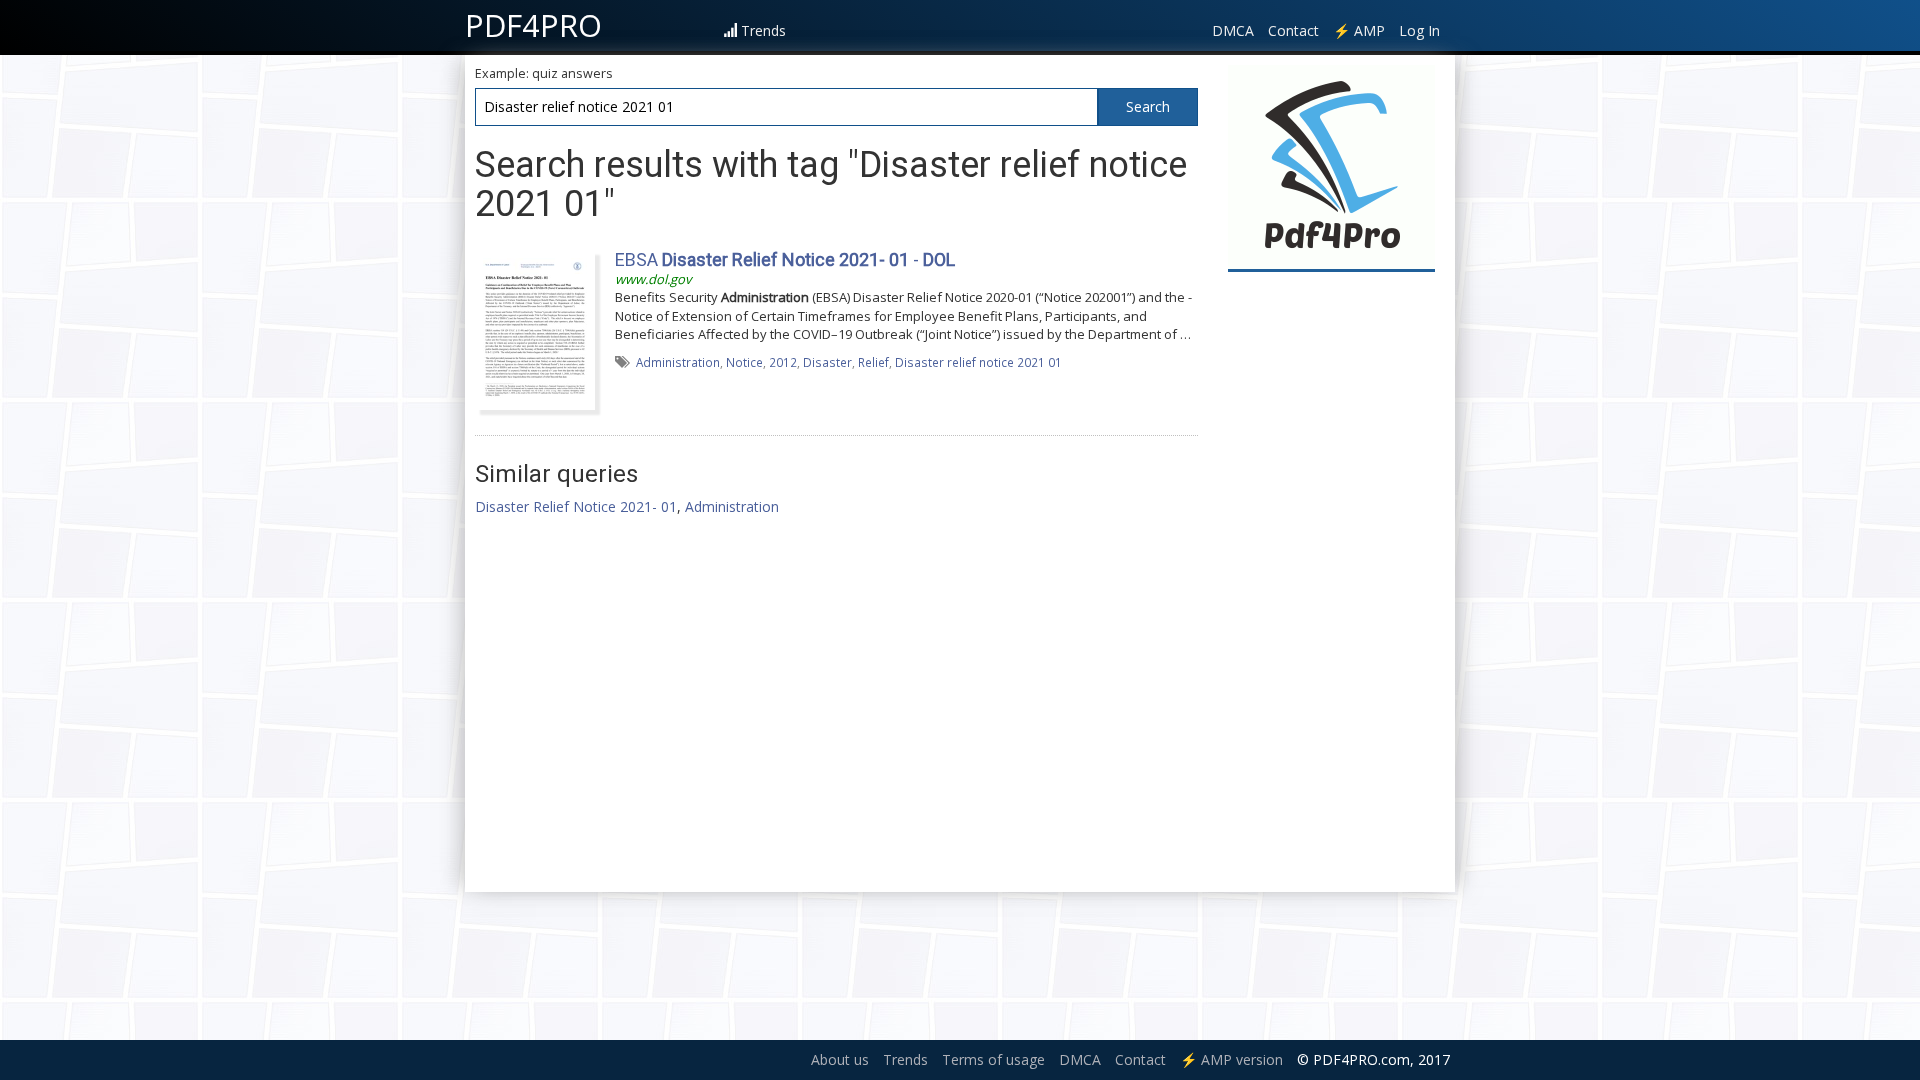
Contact (1293, 30)
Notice (744, 362)
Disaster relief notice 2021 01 (978, 362)
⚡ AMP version (1231, 1059)
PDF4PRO (533, 25)
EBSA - (785, 259)
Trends (763, 30)
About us (840, 1059)
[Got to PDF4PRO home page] (1331, 166)
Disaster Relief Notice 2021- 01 (576, 506)
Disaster (827, 362)
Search (1148, 106)
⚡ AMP (1359, 30)
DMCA (1233, 30)
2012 (783, 362)
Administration (678, 362)
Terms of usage (993, 1059)
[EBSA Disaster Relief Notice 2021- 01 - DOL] (535, 328)
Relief (873, 362)
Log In (1419, 30)
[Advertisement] (1332, 582)
